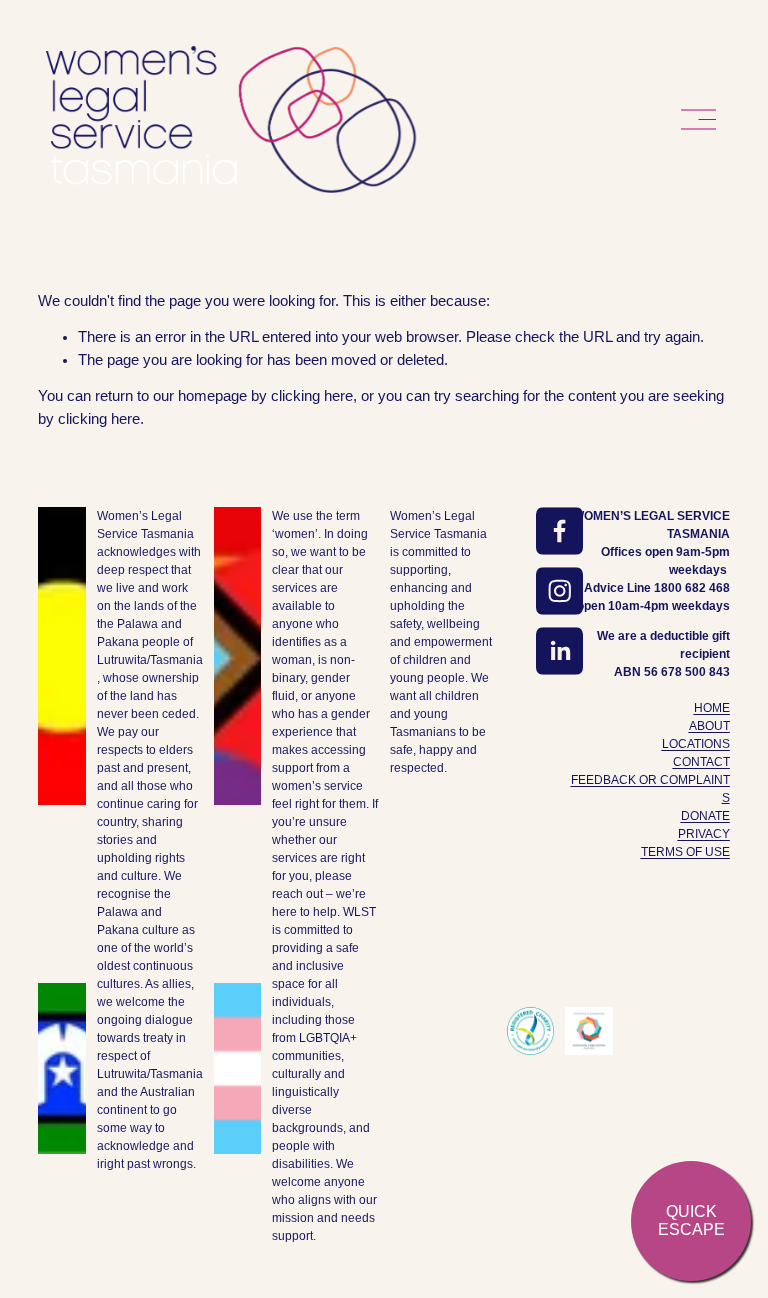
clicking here (312, 396)
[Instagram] (560, 591)
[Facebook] (560, 531)
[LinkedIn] (560, 651)
